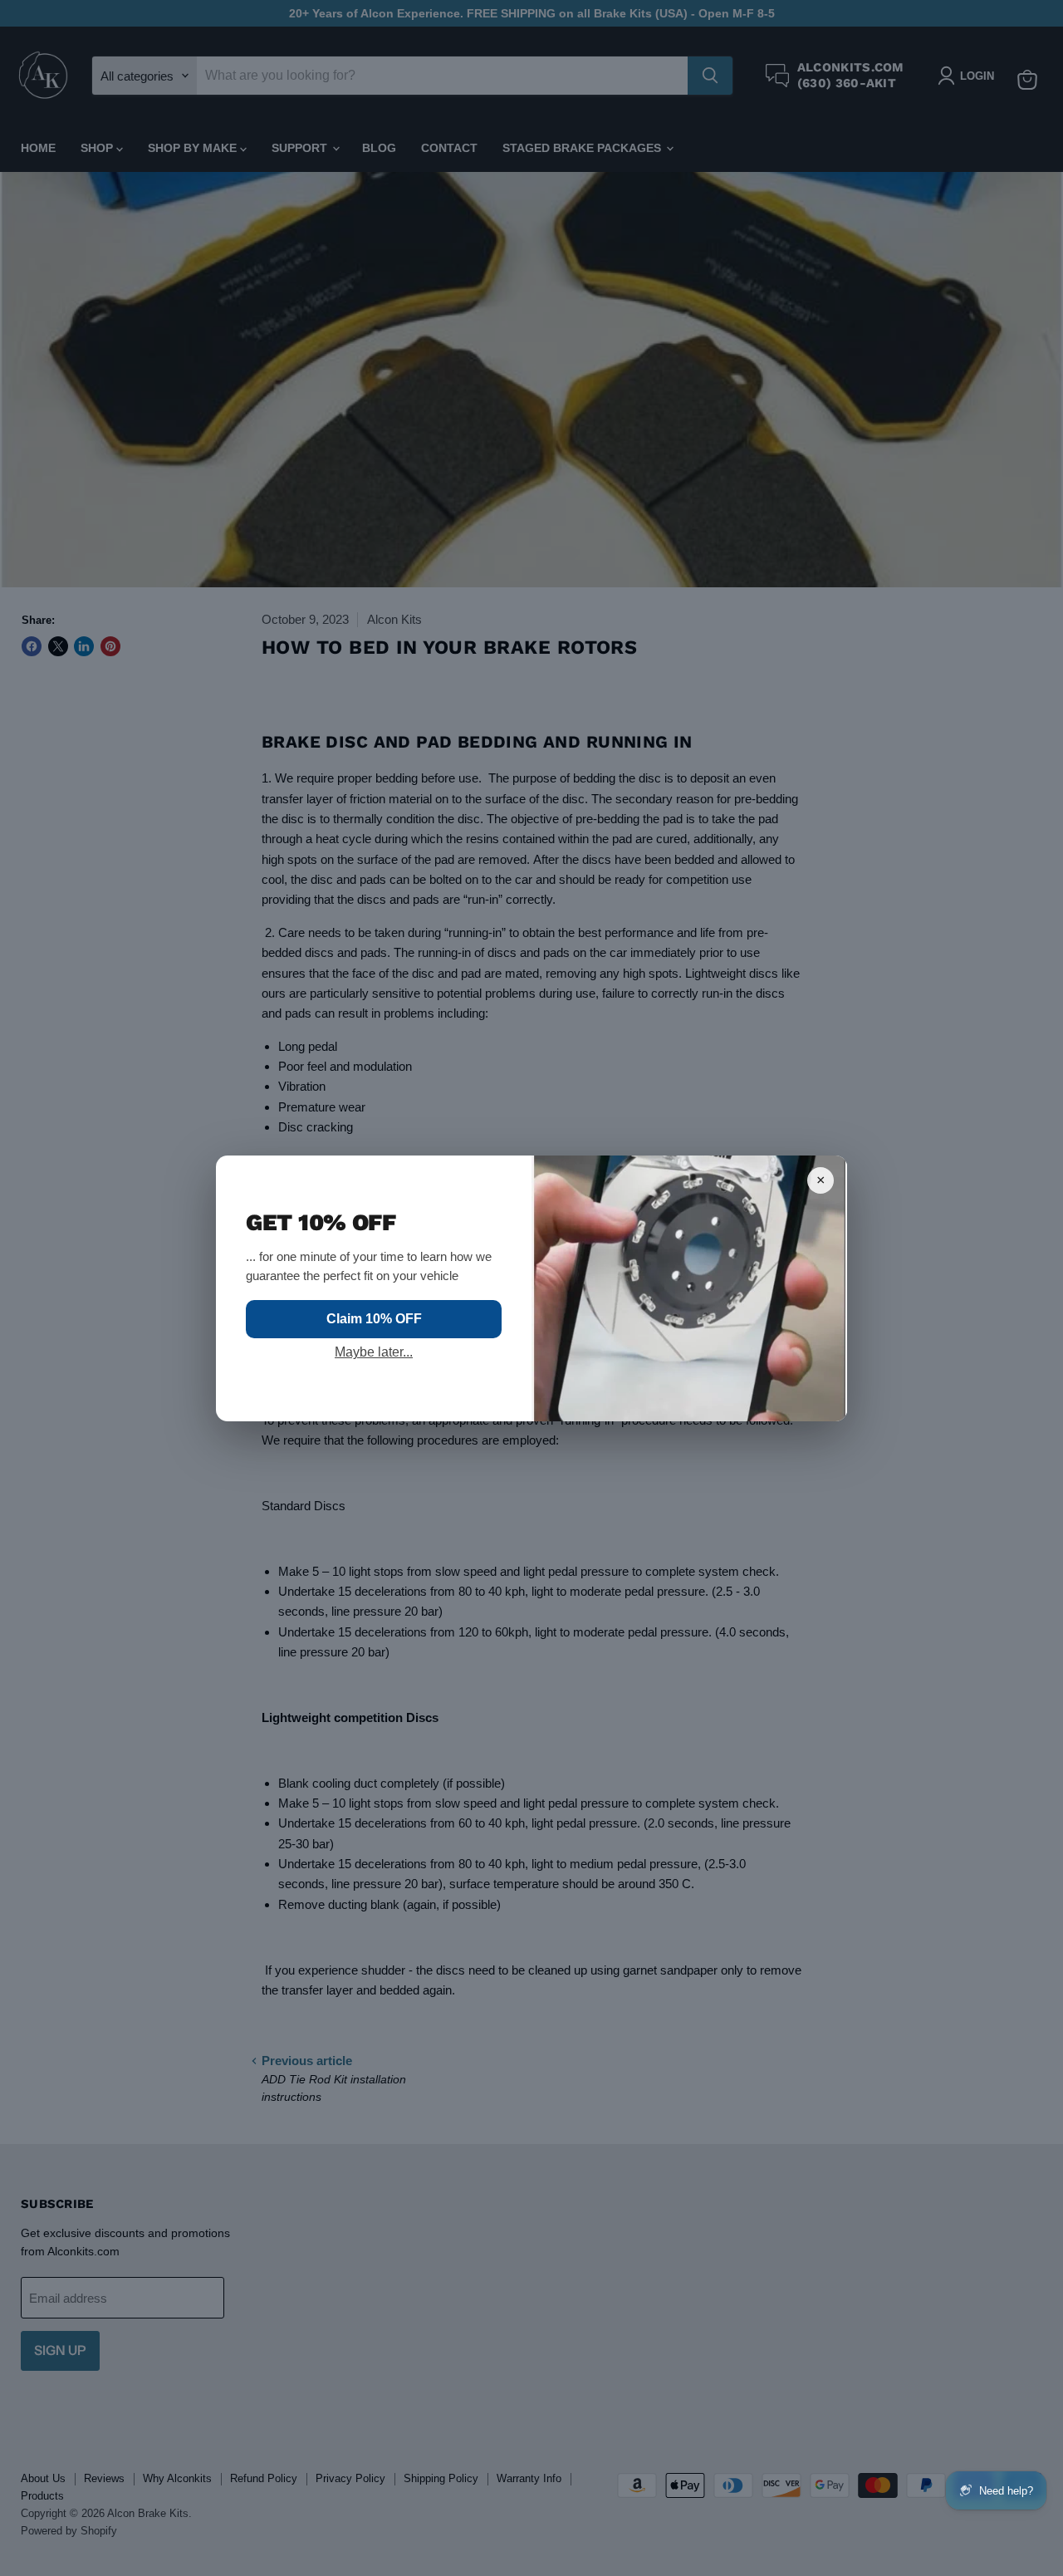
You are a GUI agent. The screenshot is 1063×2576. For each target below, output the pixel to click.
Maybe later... (374, 1352)
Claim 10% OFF (374, 1319)
